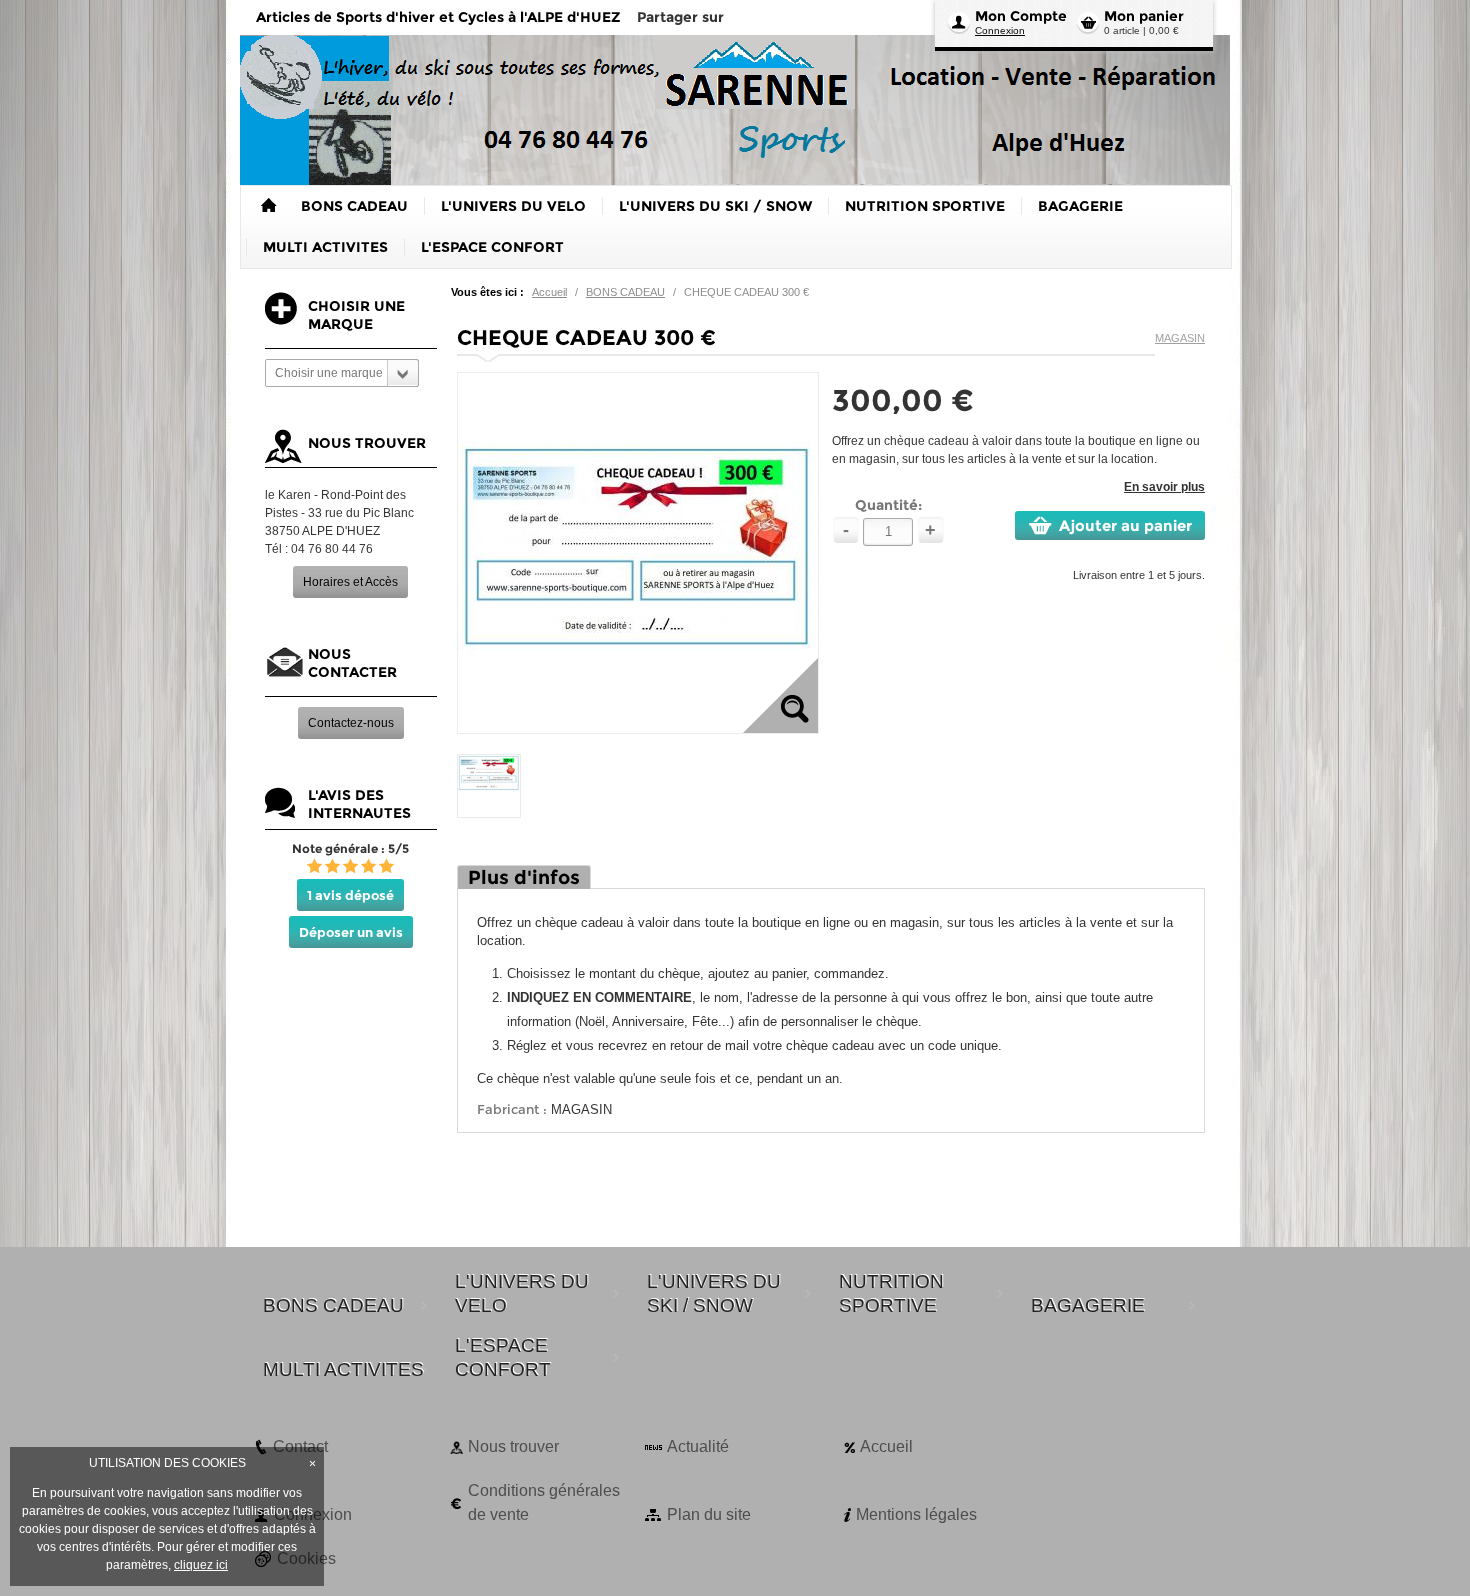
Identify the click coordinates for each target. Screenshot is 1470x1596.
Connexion (1000, 30)
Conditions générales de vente (544, 1502)
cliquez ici (201, 1565)
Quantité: (888, 505)
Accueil (549, 292)
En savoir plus (1164, 487)
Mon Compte (1021, 16)
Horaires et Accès (350, 582)
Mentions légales (916, 1514)
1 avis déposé (350, 895)
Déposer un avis (351, 932)
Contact (300, 1446)
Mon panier (1144, 16)
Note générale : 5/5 (350, 848)
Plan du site (709, 1514)
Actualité (698, 1446)
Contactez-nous (351, 723)
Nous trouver (513, 1446)
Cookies (306, 1558)
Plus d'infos (524, 877)
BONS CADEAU (625, 292)
